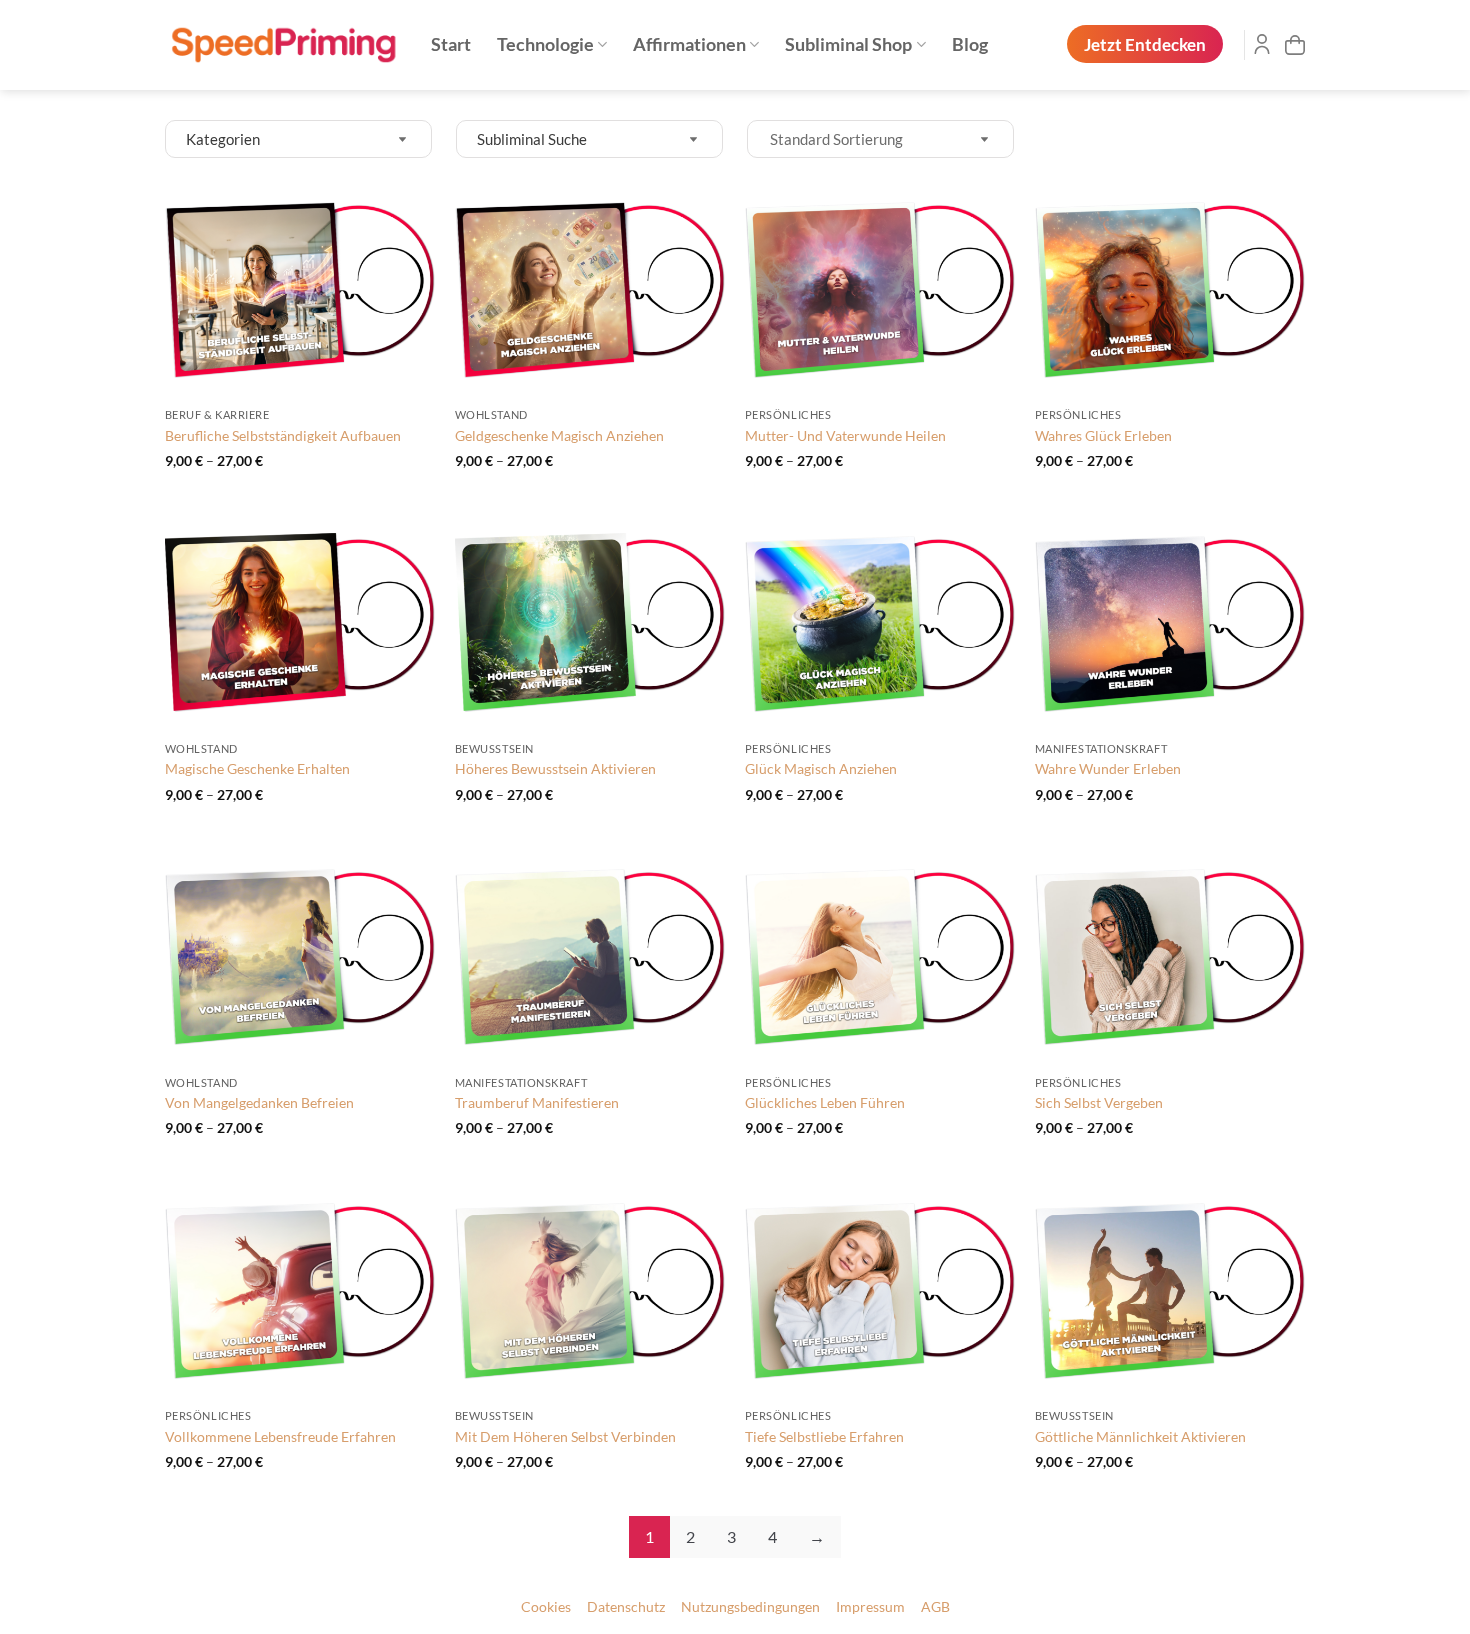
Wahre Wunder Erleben (1108, 768)
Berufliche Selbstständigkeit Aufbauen (283, 435)
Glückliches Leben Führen (825, 1102)
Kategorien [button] (223, 139)
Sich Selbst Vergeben (1099, 1102)
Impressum (870, 1607)
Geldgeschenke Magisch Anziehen (559, 435)
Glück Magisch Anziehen (821, 768)
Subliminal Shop (848, 44)
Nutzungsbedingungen (750, 1607)
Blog (970, 44)
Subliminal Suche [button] (532, 139)
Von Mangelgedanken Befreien (259, 1102)
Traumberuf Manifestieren (537, 1102)
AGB (935, 1607)
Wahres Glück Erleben (1103, 435)
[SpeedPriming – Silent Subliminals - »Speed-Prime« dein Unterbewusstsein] (283, 45)
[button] (1295, 45)
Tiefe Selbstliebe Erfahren (824, 1436)
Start (451, 44)
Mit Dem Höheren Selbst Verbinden (565, 1436)
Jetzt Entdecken (1145, 44)
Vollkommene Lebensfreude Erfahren (280, 1436)
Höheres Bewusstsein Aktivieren (555, 768)
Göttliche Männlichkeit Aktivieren (1140, 1436)
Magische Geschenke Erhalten (257, 768)
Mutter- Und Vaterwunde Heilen (845, 435)
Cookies (546, 1607)
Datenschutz (626, 1607)
